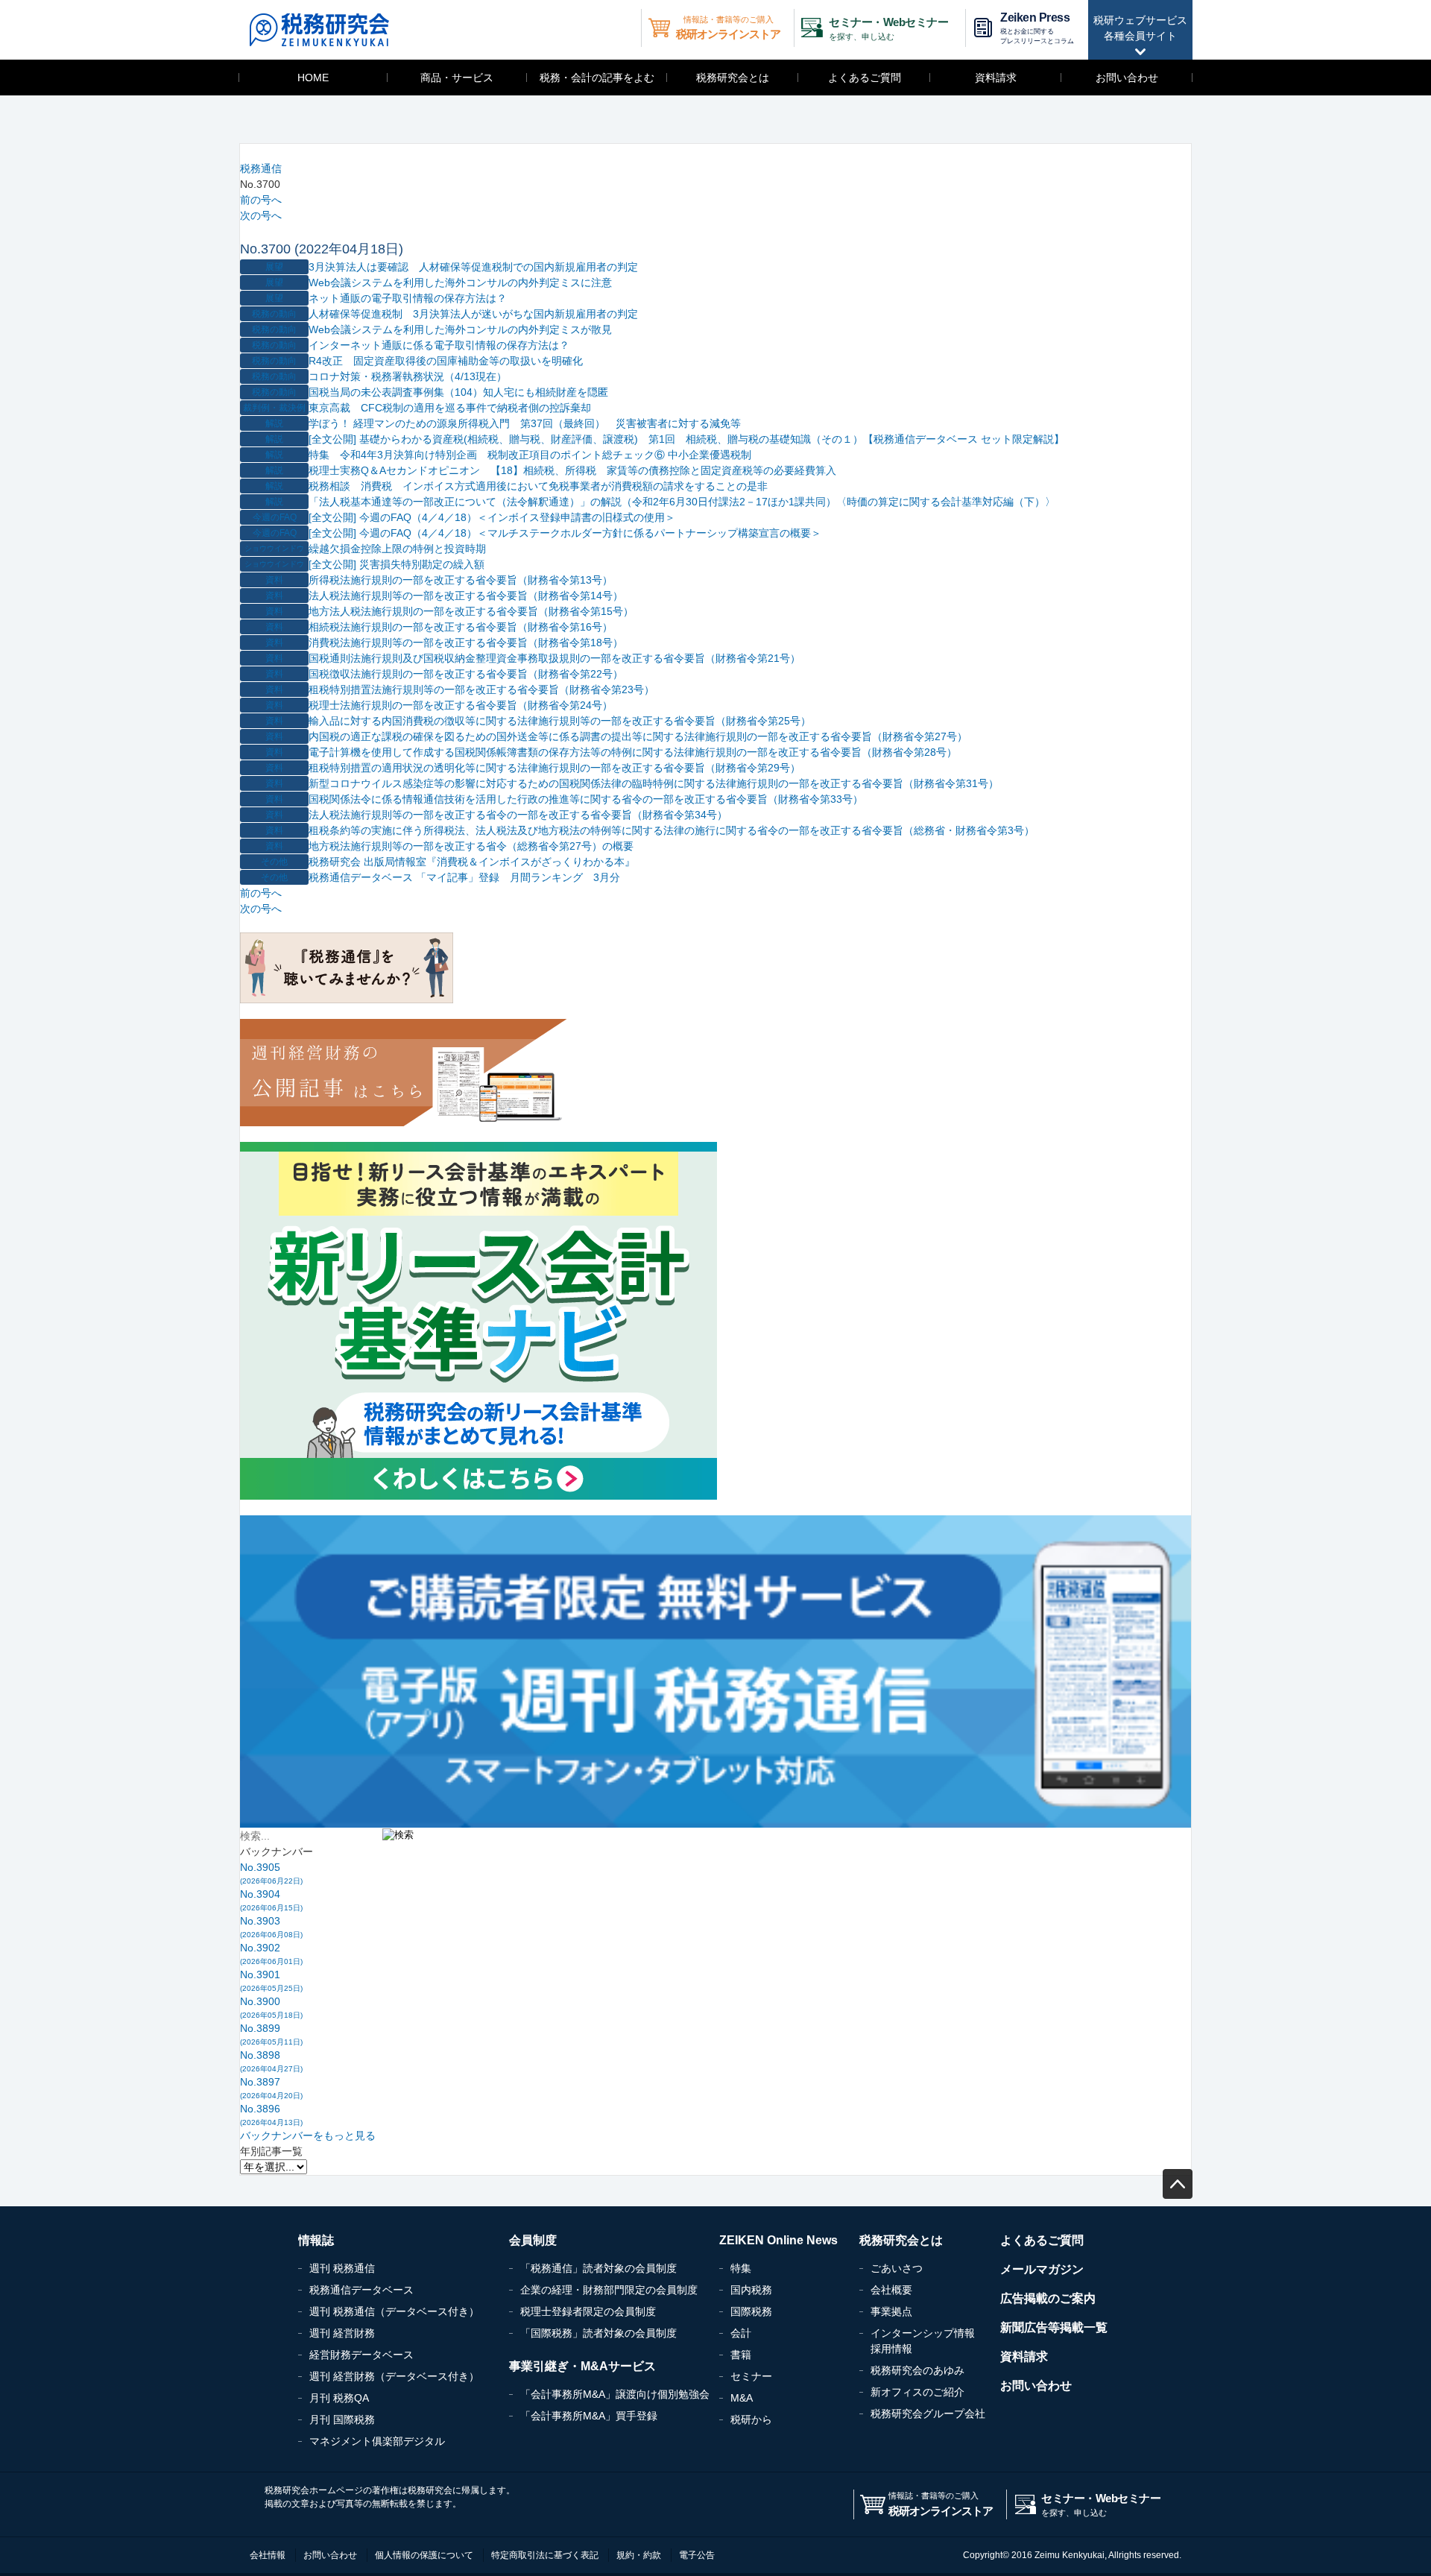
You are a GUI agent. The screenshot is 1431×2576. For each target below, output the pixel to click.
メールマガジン (1042, 2269)
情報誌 (316, 2240)
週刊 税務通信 (342, 2268)
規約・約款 (639, 2555)
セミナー (751, 2376)
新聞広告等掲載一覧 (1054, 2327)
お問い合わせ (1127, 78)
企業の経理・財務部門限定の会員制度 (609, 2290)
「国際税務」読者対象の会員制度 (598, 2333)
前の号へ (261, 200)
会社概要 (891, 2290)
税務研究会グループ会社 (928, 2414)
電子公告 (697, 2555)
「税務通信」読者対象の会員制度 (598, 2268)
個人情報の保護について (424, 2555)
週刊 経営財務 (342, 2333)
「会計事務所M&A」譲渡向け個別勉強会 (615, 2394)
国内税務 (751, 2290)
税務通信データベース (361, 2290)
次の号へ (261, 215)
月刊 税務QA (339, 2398)
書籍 (741, 2355)
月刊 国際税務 (342, 2419)
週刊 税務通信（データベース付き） (394, 2311)
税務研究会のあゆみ (917, 2370)
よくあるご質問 (865, 78)
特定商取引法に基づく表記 (545, 2555)
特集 (741, 2268)
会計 (741, 2333)
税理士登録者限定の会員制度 (588, 2311)
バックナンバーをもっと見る (308, 2135)
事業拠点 (891, 2311)
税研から (751, 2419)
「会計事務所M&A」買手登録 (589, 2416)
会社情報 (268, 2555)
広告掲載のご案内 (1048, 2298)
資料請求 (996, 78)
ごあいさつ (897, 2268)
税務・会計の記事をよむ (597, 78)
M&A (742, 2398)
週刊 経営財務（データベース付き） (394, 2376)
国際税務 (751, 2311)
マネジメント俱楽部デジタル (377, 2441)
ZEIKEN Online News (778, 2240)
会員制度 (533, 2240)
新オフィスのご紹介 (917, 2392)
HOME (313, 78)
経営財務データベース (361, 2355)
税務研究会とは (733, 78)
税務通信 (261, 168)
